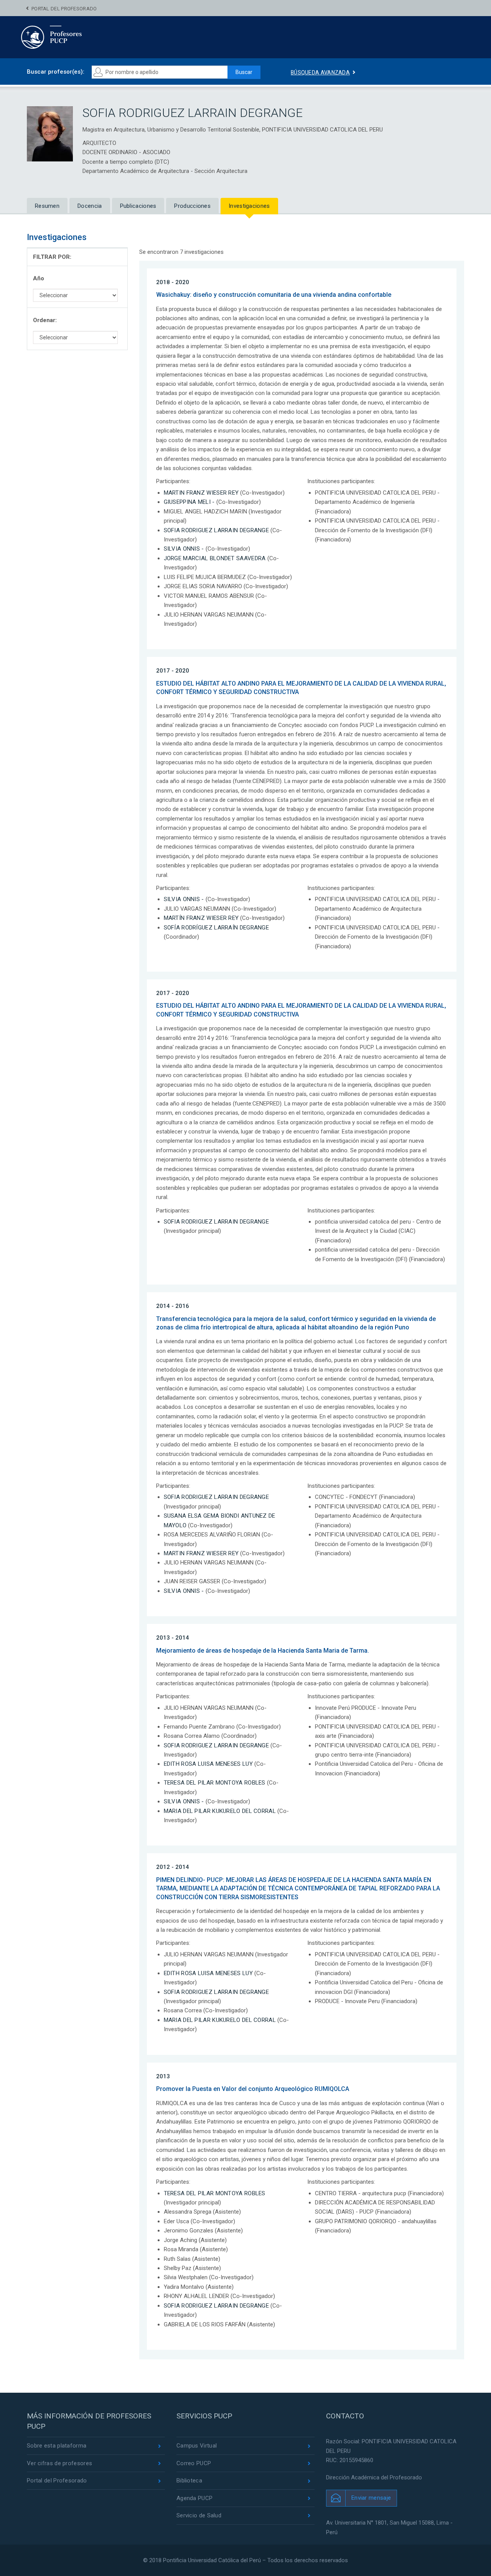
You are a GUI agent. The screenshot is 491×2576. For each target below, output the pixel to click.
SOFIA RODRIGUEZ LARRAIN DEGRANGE (217, 530)
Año (39, 278)
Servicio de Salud (199, 2515)
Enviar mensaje (371, 2498)
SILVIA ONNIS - (184, 549)
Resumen (47, 206)
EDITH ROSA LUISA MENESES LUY (208, 1764)
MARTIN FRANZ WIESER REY (201, 493)
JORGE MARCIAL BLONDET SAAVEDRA (215, 558)
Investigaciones (249, 206)
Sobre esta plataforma (57, 2446)
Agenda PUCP (194, 2498)
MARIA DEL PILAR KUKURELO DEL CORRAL (220, 1811)
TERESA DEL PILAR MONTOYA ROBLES (215, 1783)
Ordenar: (45, 320)
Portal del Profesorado (64, 9)
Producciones (192, 206)
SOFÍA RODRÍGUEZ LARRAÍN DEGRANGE (217, 928)
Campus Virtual (197, 2446)
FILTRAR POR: (52, 257)
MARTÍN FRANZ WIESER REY (201, 918)
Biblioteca (189, 2481)
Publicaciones (138, 206)
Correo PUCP (194, 2463)
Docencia (90, 206)
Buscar (244, 72)
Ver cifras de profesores (59, 2463)
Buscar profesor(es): (56, 72)
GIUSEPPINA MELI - (189, 502)
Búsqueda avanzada (320, 72)
